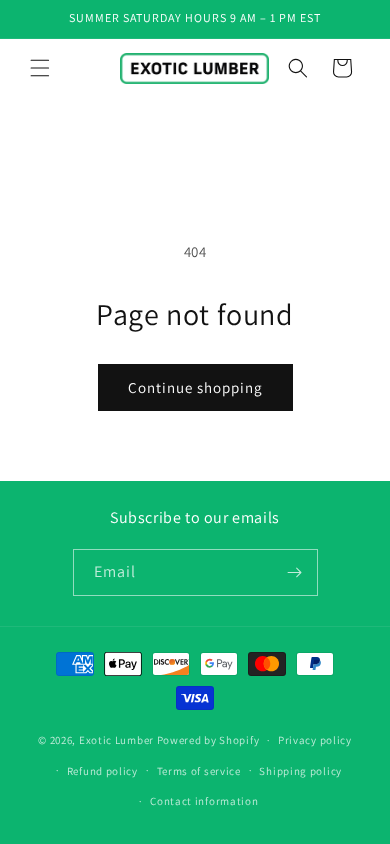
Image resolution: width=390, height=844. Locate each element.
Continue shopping (195, 387)
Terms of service (199, 771)
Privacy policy (315, 740)
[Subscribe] (295, 572)
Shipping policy (300, 771)
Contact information (204, 801)
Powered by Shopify (208, 740)
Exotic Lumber (116, 740)
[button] (40, 68)
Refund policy (102, 771)
